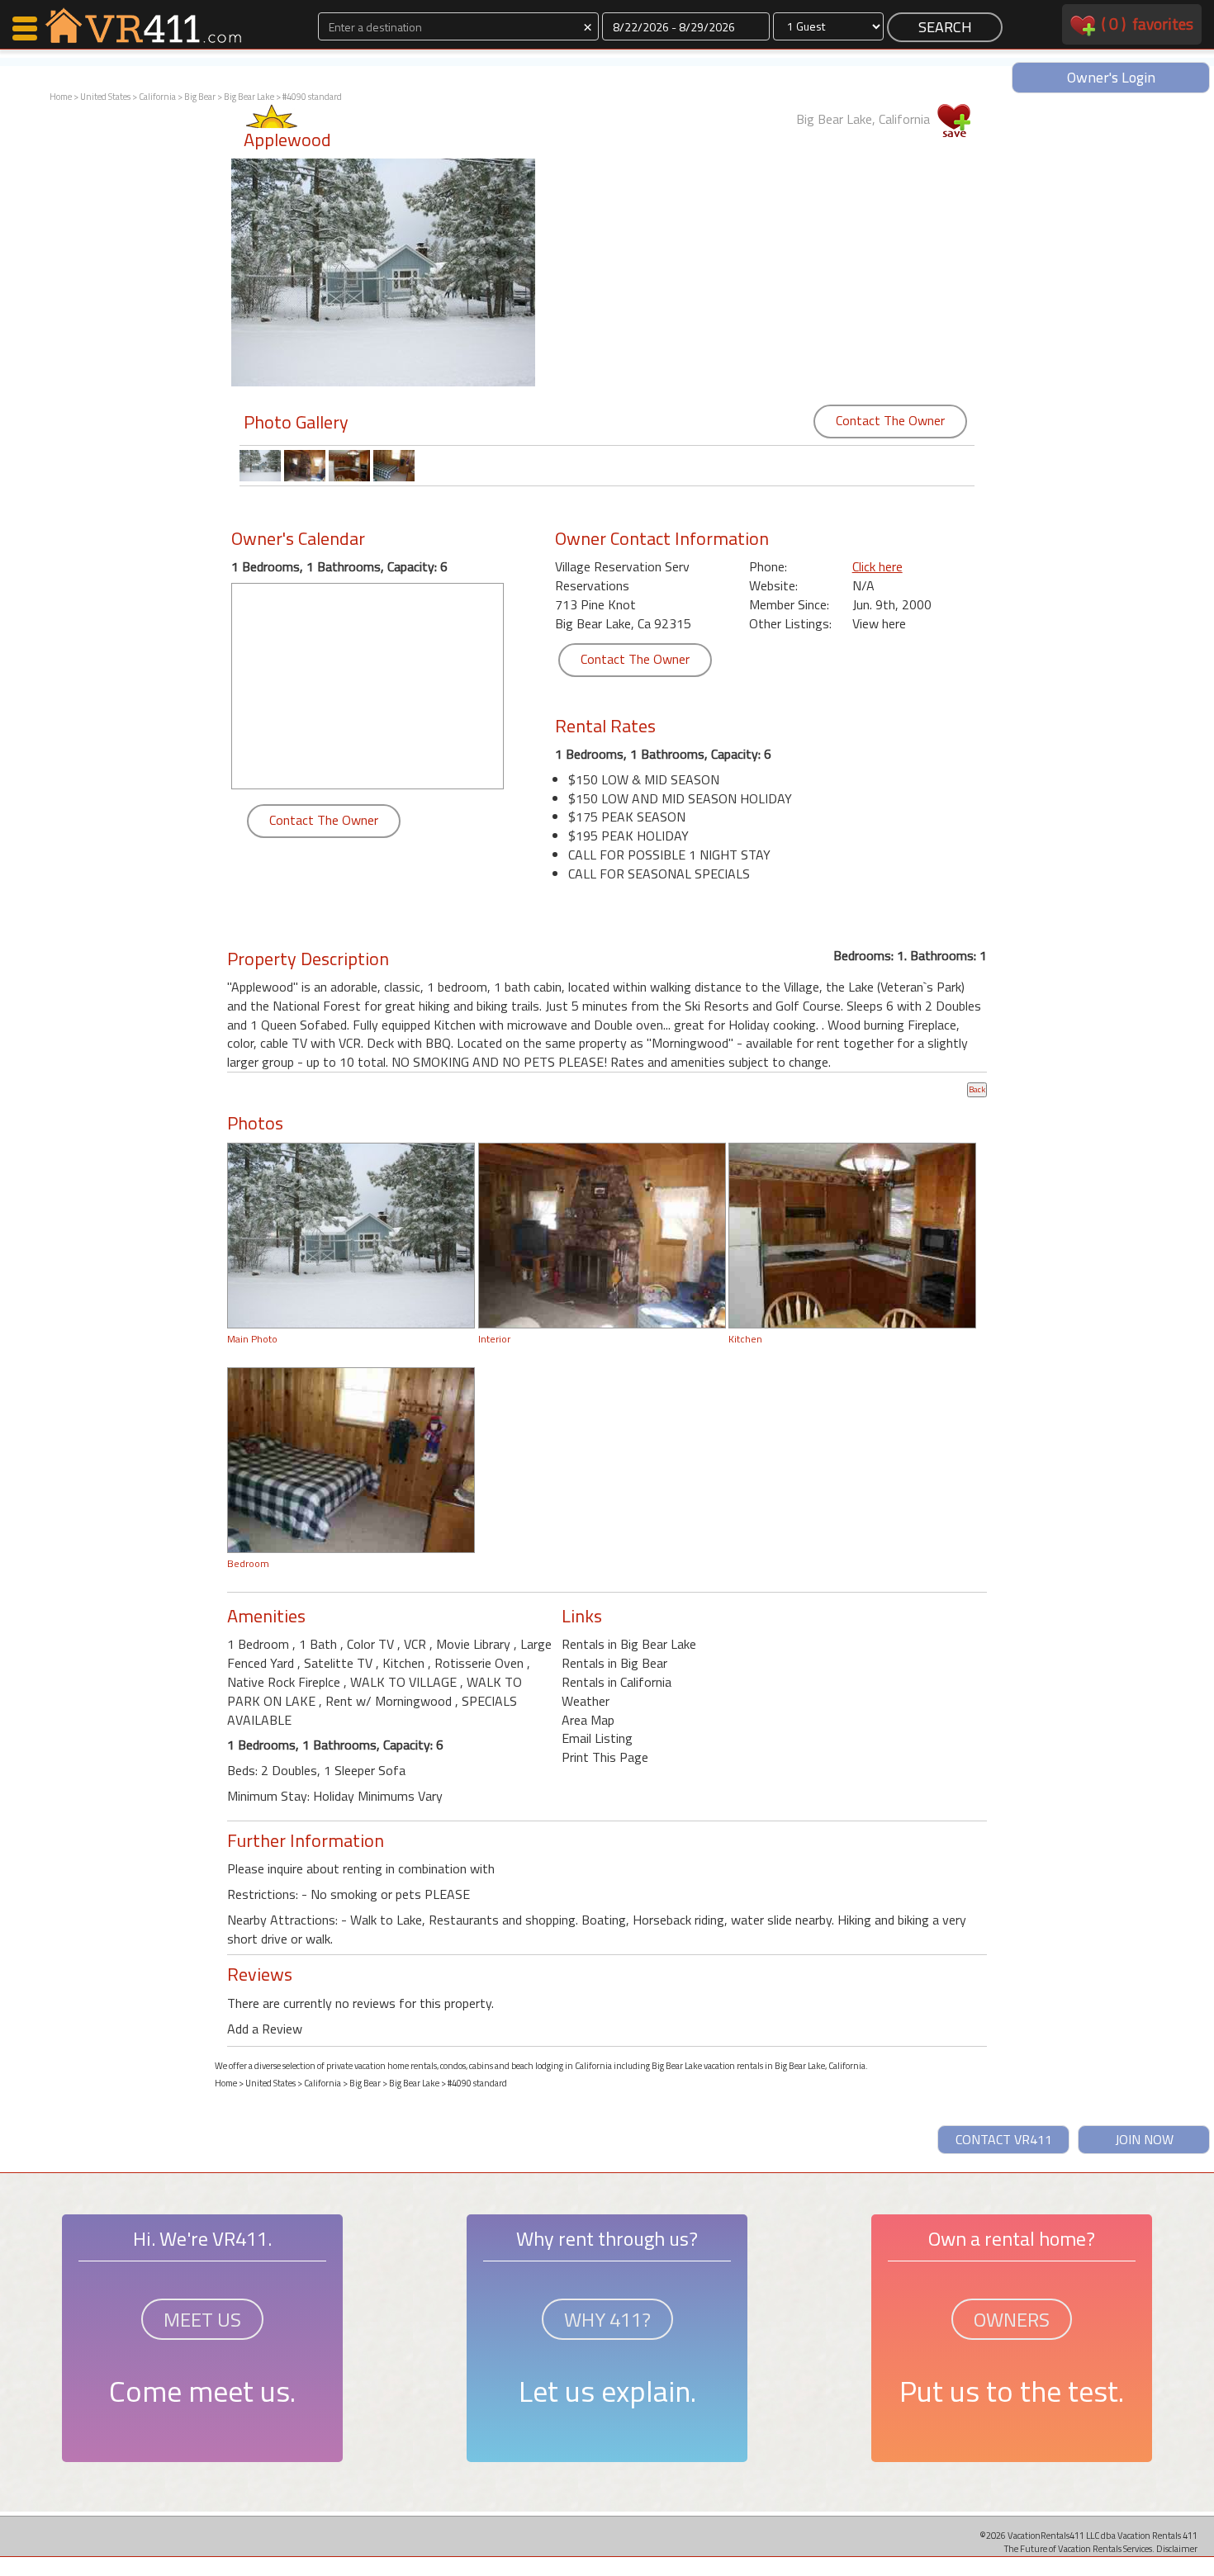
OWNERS (1012, 2319)
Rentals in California (616, 1682)
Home (61, 97)
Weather (586, 1701)
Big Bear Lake (249, 97)
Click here (877, 566)
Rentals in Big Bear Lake (629, 1644)
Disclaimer (1177, 2548)
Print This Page (605, 1757)
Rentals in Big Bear (614, 1663)
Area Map (588, 1720)
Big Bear (200, 97)
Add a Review (265, 2029)
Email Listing (597, 1738)
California (157, 97)
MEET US (202, 2319)
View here (879, 623)
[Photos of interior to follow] (602, 1234)
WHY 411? (607, 2319)
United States (105, 97)
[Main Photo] (351, 1234)
